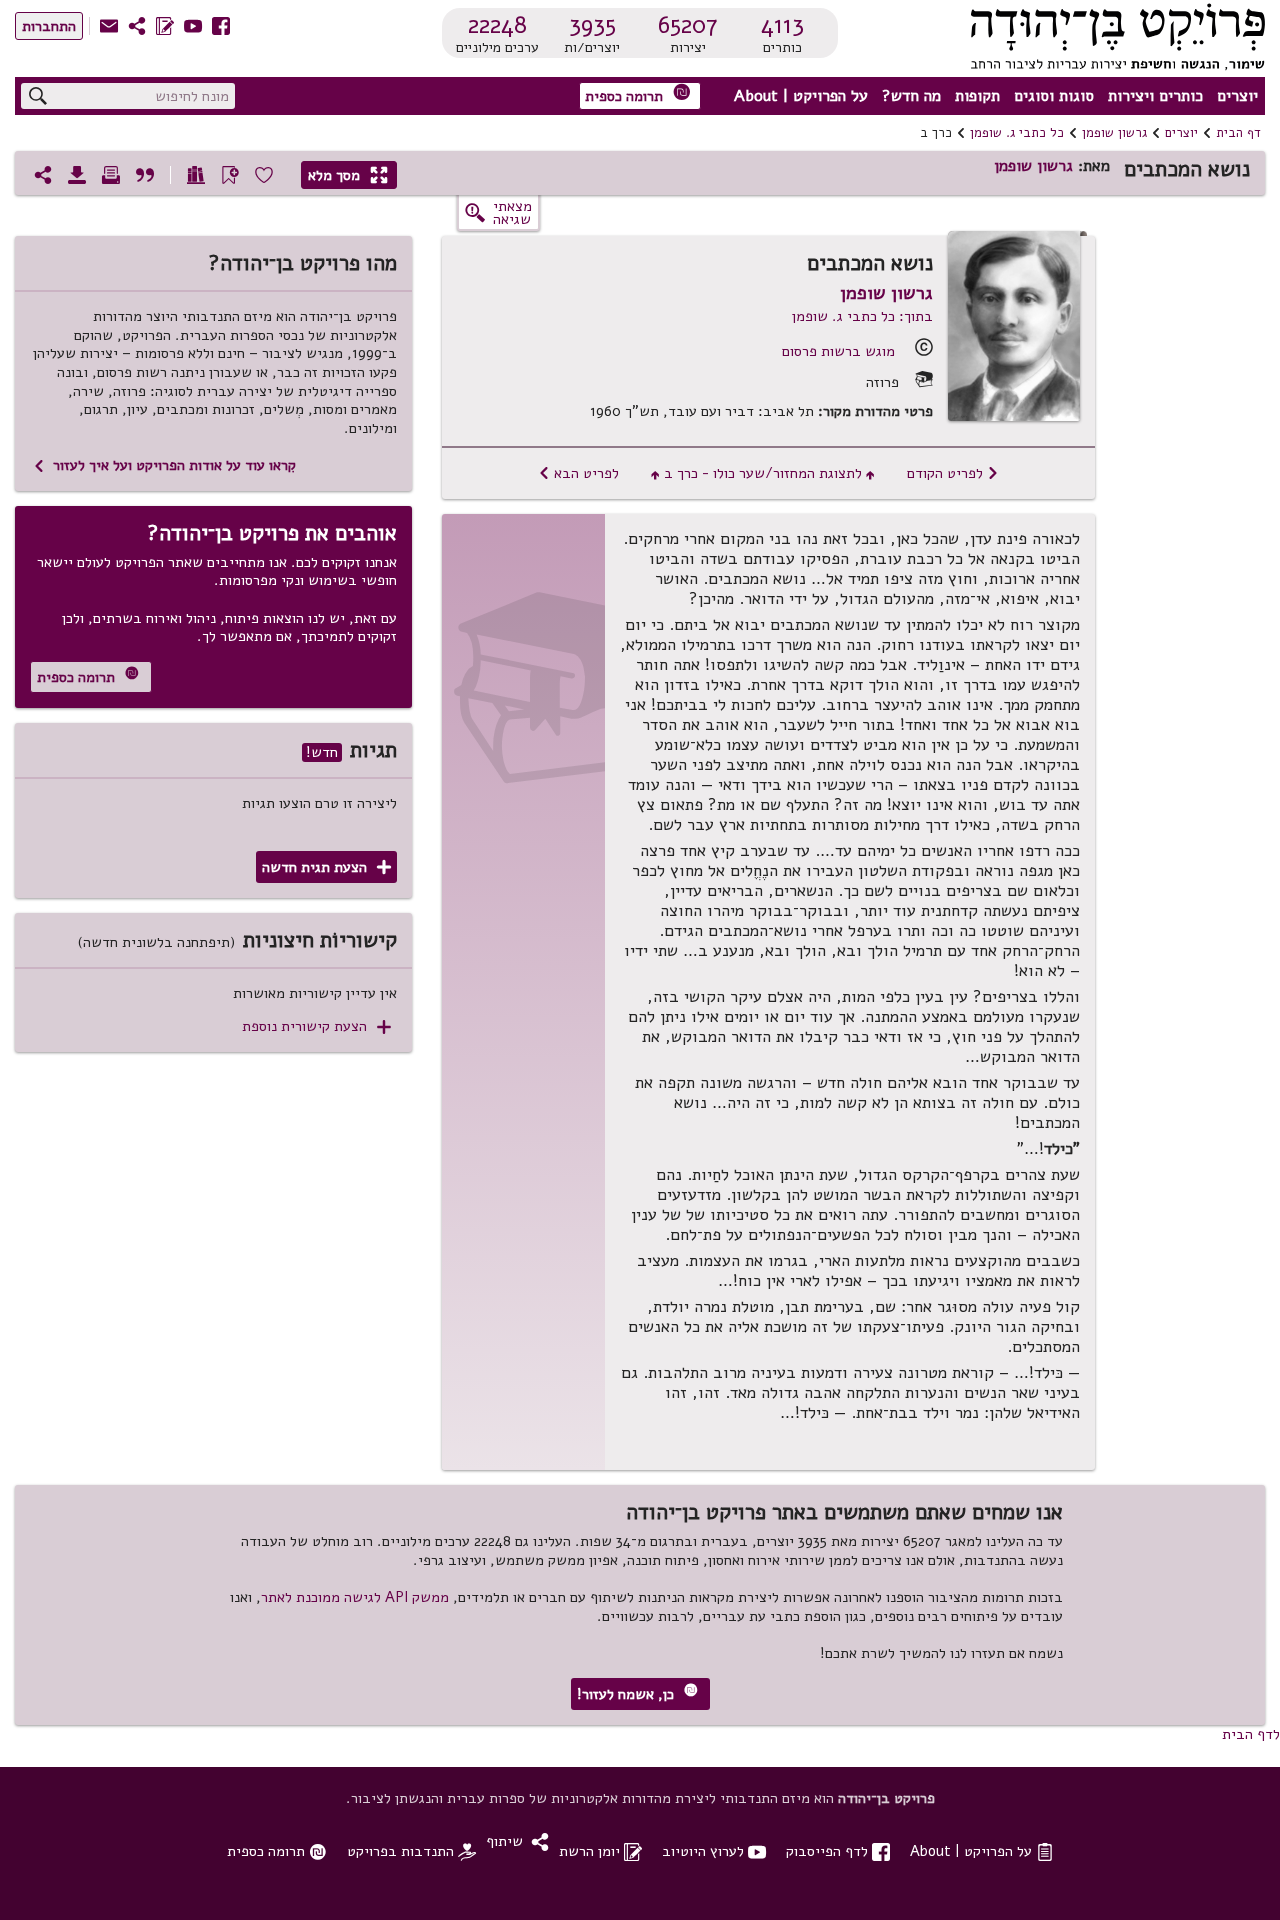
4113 (782, 25)
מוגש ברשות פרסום (838, 351)
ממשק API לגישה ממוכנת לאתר (355, 1597)
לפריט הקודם (953, 473)
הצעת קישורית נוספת (316, 1026)
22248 (497, 25)
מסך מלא (348, 175)
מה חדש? (911, 96)
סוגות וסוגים (1054, 96)
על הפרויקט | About (801, 96)
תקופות (977, 96)
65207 (688, 25)
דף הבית (1238, 133)
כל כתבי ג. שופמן (1017, 133)
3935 (592, 25)
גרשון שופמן (1114, 133)
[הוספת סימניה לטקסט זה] (230, 175)
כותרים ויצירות (1155, 96)
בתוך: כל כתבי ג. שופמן (862, 316)
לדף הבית (1251, 1734)
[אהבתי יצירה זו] (264, 175)
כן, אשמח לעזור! (637, 1693)
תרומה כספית (638, 94)
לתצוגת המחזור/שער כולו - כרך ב (763, 473)
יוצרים (1237, 96)
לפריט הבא (578, 473)
